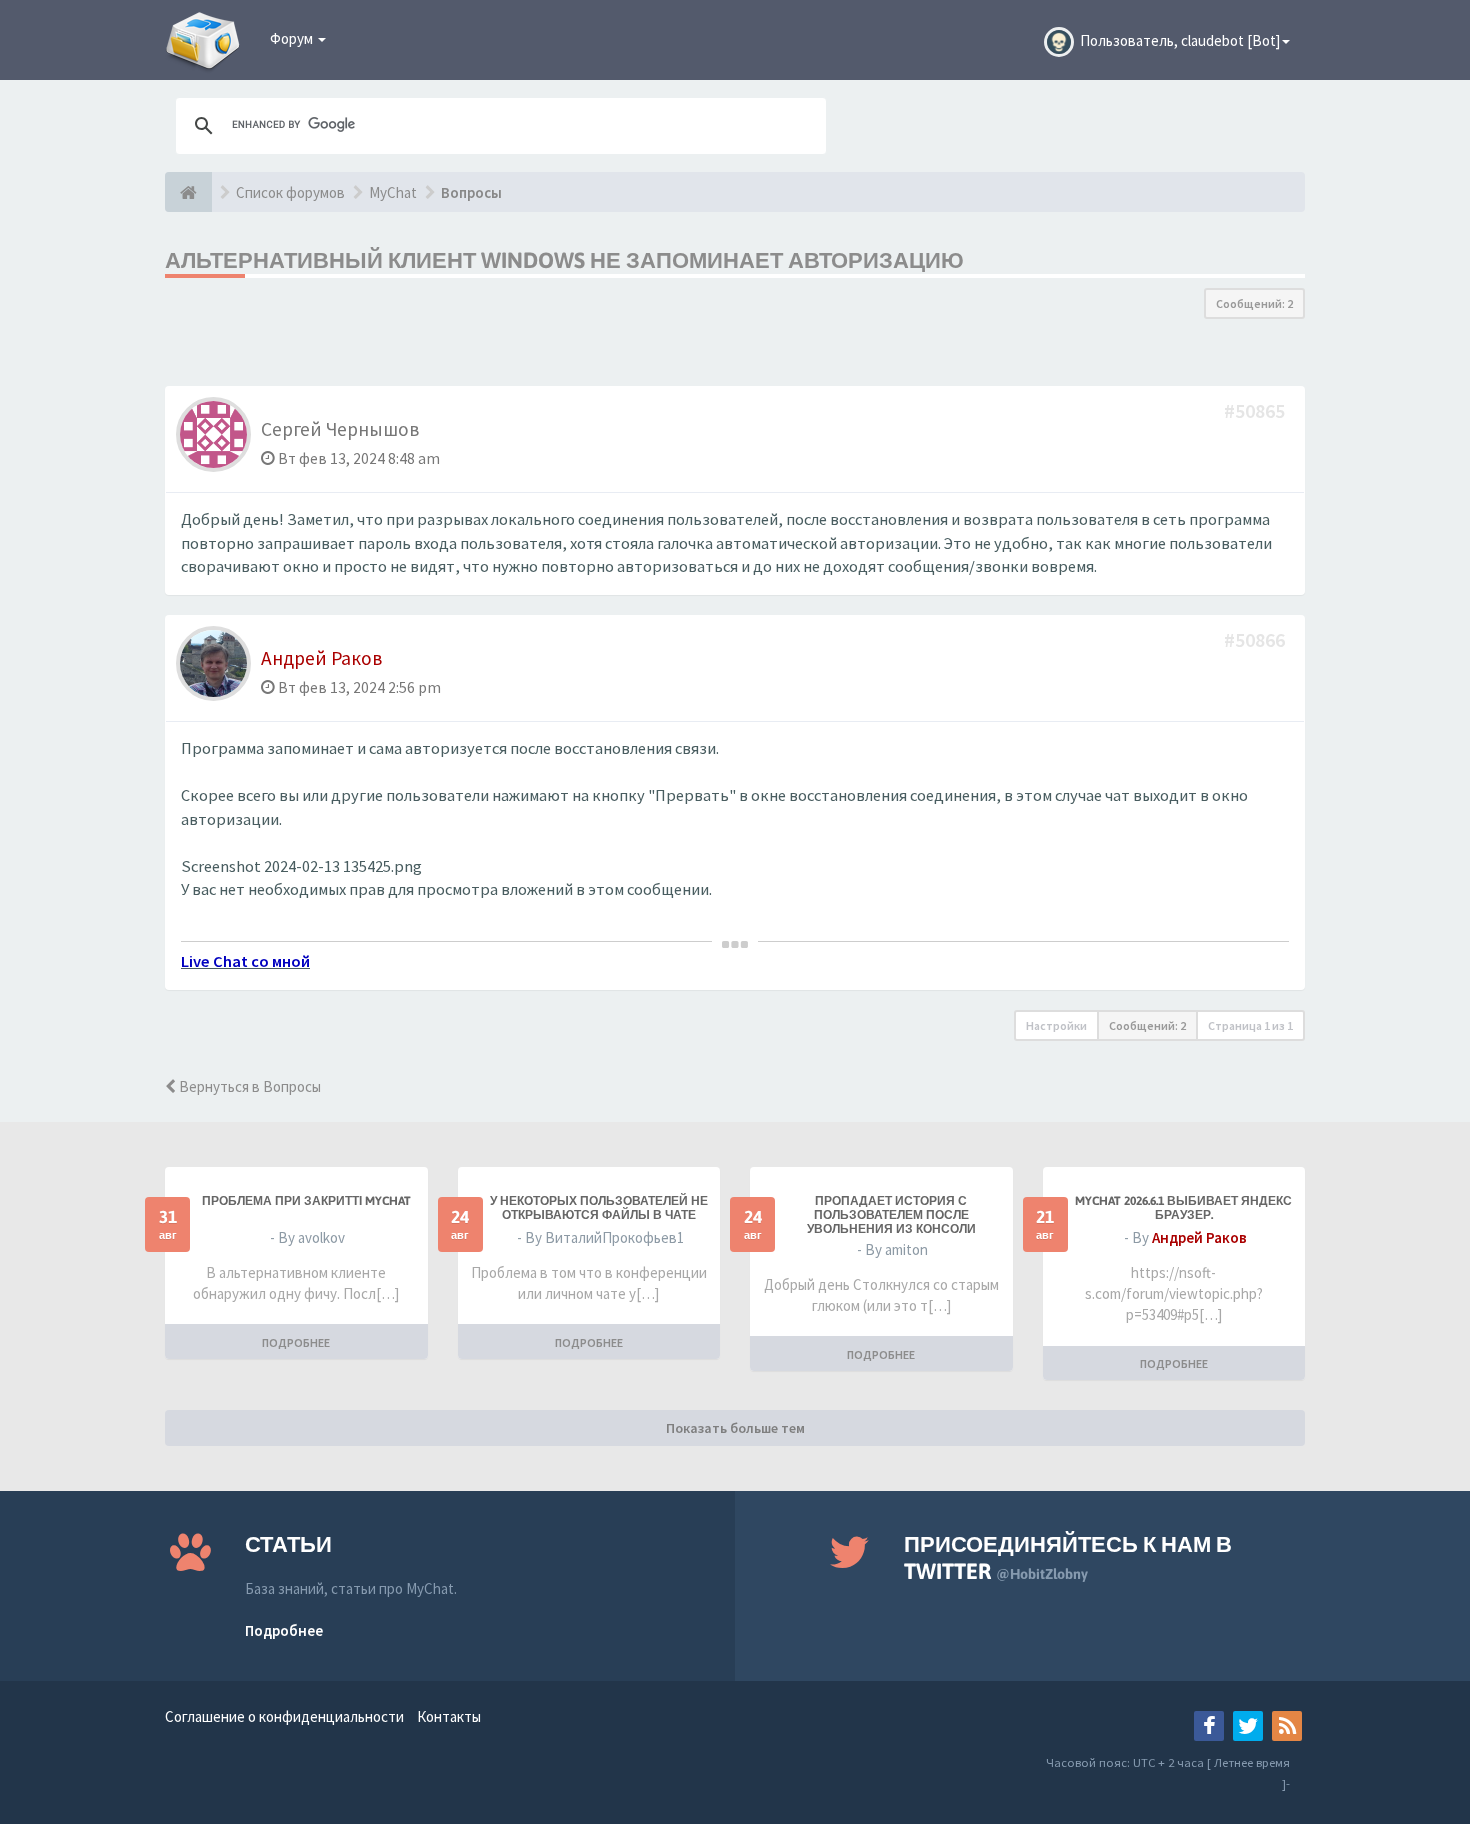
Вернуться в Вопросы (248, 1086)
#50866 (1256, 639)
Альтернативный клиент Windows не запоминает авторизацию (564, 260)
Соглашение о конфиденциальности (284, 1716)
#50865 (1256, 410)
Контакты (449, 1716)
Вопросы (471, 192)
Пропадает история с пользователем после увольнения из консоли (891, 1215)
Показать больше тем (735, 1428)
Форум (293, 38)
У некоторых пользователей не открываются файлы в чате (599, 1208)
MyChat (393, 192)
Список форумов (290, 192)
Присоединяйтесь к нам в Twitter (1068, 1557)
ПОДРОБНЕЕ (296, 1342)
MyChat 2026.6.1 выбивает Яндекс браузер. (1183, 1208)
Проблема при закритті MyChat (306, 1201)
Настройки (1056, 1025)
